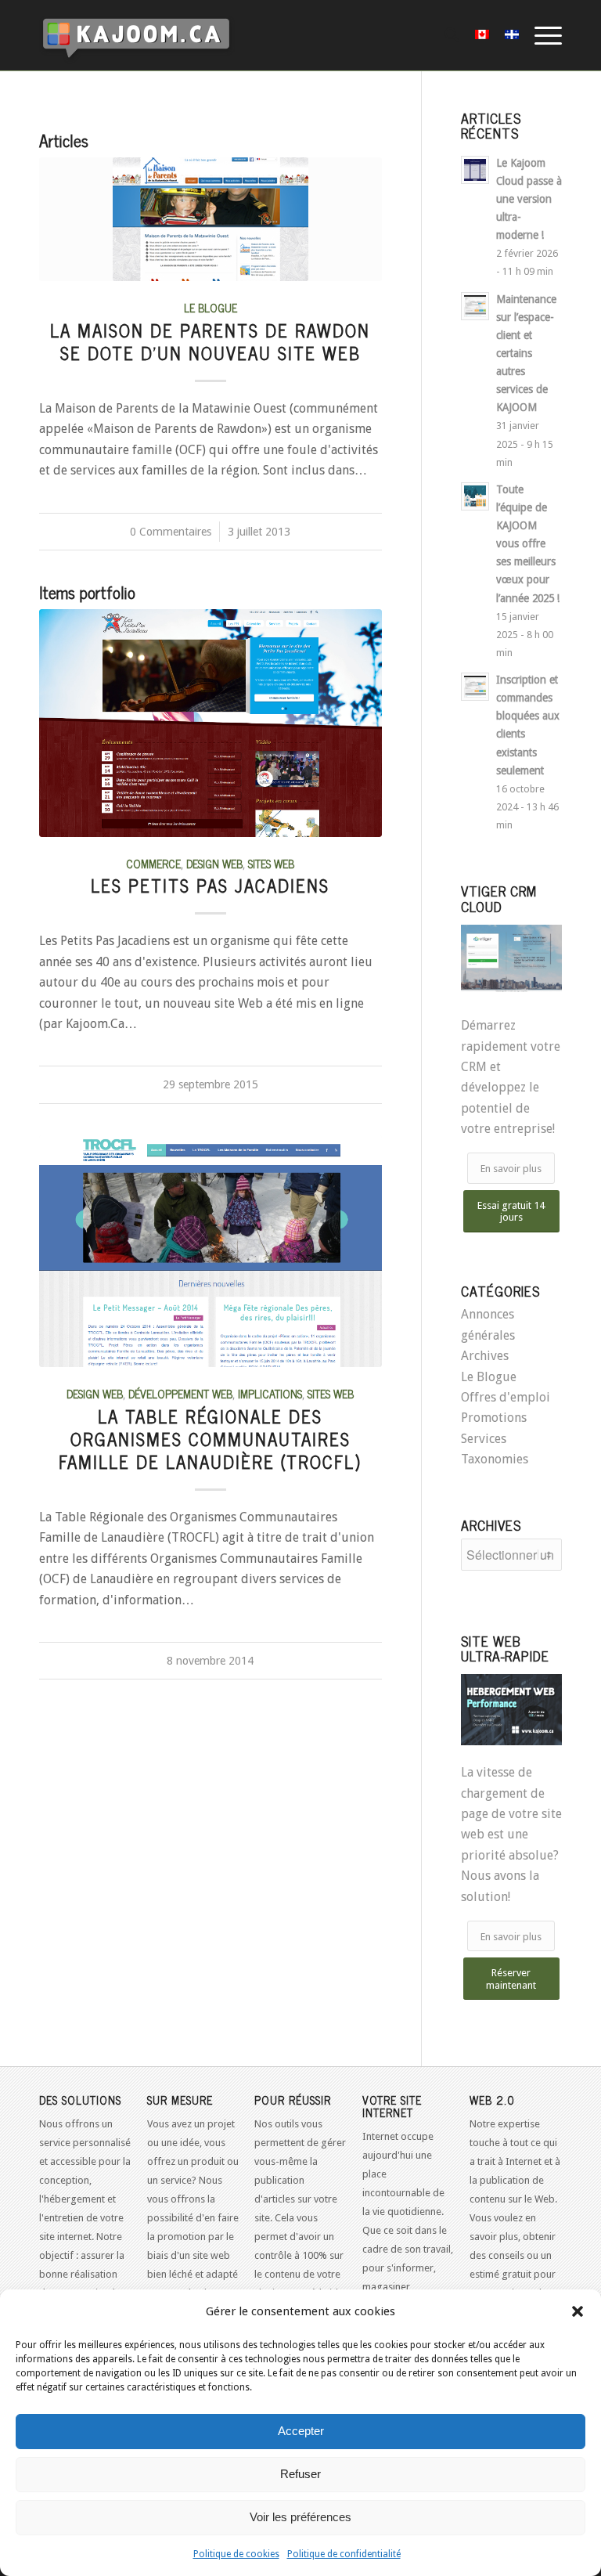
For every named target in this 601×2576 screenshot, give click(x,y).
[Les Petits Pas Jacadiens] (211, 723)
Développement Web (180, 1394)
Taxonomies (495, 1459)
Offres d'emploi (506, 1397)
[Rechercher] (444, 35)
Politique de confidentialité (344, 2554)
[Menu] (540, 35)
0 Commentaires (171, 532)
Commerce (153, 864)
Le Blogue (211, 308)
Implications (270, 1394)
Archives (485, 1356)
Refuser (300, 2474)
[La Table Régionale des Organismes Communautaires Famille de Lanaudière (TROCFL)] (211, 1251)
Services (484, 1439)
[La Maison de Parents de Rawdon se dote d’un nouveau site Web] (211, 219)
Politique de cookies (236, 2554)
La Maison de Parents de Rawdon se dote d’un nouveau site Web (210, 341)
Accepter (301, 2431)
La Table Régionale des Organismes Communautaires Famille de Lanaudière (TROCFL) (210, 1439)
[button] (578, 2311)
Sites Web (271, 864)
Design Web (214, 864)
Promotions (494, 1418)
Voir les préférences (300, 2517)
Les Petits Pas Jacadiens (210, 885)
